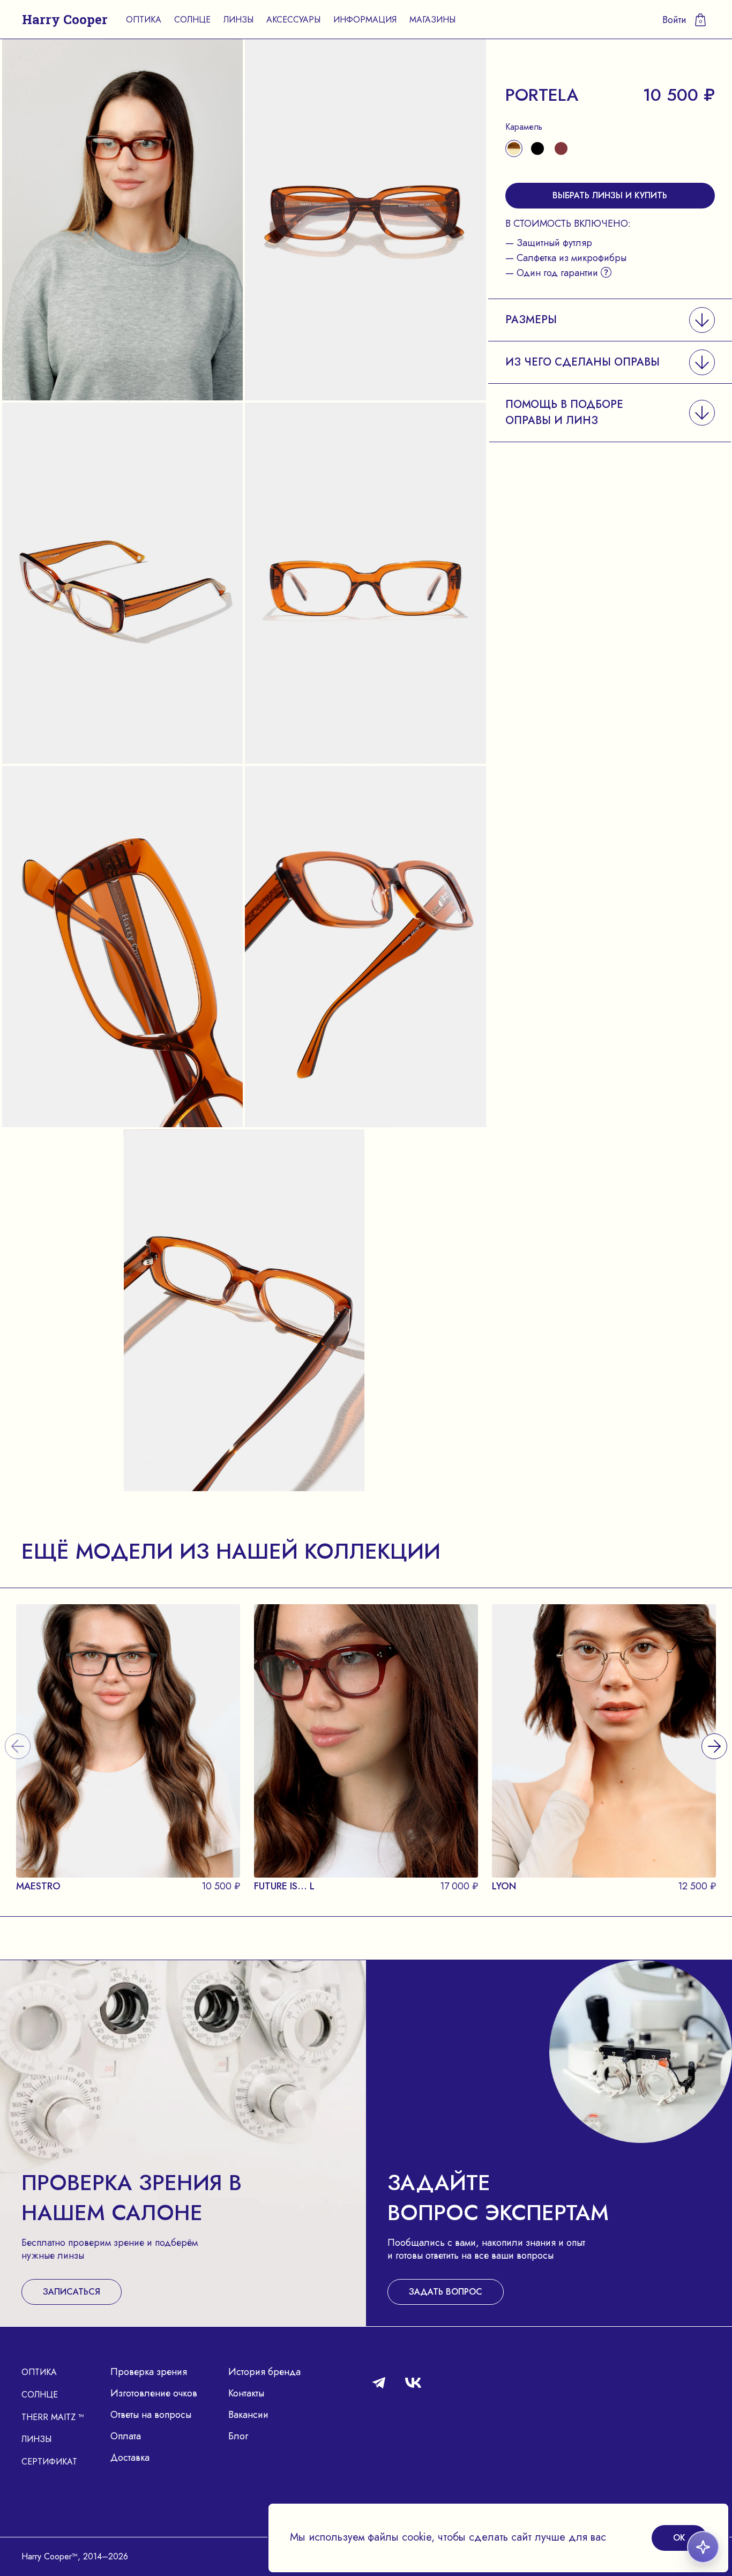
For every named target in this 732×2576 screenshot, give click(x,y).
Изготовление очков (154, 2393)
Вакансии (248, 2415)
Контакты (246, 2393)
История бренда (264, 2372)
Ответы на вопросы (151, 2415)
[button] (610, 320)
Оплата (126, 2436)
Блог (238, 2436)
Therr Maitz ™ (53, 2417)
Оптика (144, 20)
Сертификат (49, 2462)
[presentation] (714, 1733)
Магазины (432, 20)
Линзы (238, 20)
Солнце (192, 20)
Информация (365, 20)
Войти (674, 20)
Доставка (130, 2458)
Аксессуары (293, 20)
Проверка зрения (149, 2372)
